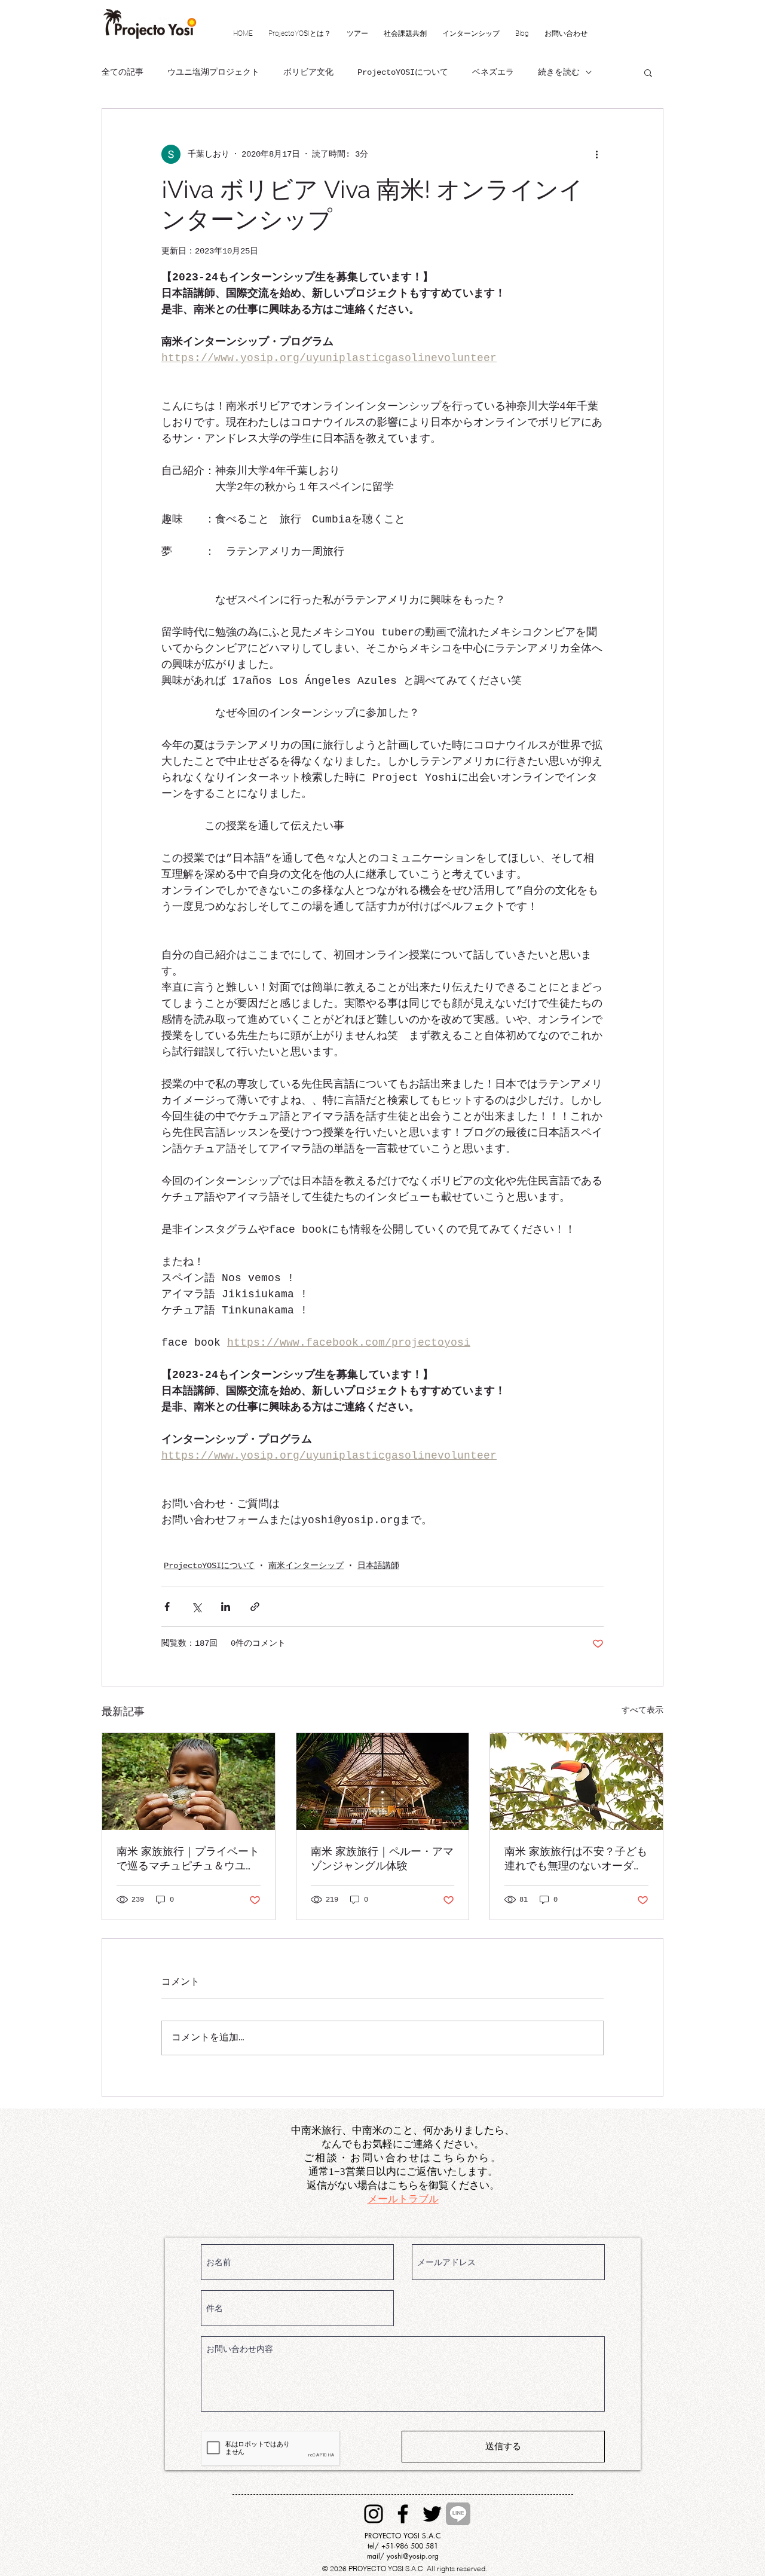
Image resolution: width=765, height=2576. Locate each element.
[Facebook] (403, 2514)
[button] (648, 72)
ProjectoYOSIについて (403, 72)
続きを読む (559, 72)
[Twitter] (432, 2514)
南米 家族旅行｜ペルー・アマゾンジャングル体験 (382, 1858)
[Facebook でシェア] (167, 1607)
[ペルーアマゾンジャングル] (383, 1781)
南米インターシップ (306, 1566)
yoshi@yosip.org (413, 2556)
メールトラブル (403, 2199)
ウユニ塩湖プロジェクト (213, 72)
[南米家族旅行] (189, 1781)
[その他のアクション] (596, 154)
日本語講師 (378, 1566)
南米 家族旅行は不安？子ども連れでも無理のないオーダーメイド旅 (576, 1859)
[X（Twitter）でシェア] (196, 1607)
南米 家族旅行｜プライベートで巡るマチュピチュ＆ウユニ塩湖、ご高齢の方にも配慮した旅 (188, 1859)
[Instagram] (374, 2514)
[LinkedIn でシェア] (226, 1607)
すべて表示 (642, 1710)
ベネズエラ (493, 72)
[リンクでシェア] (255, 1607)
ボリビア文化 (308, 72)
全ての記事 (123, 72)
